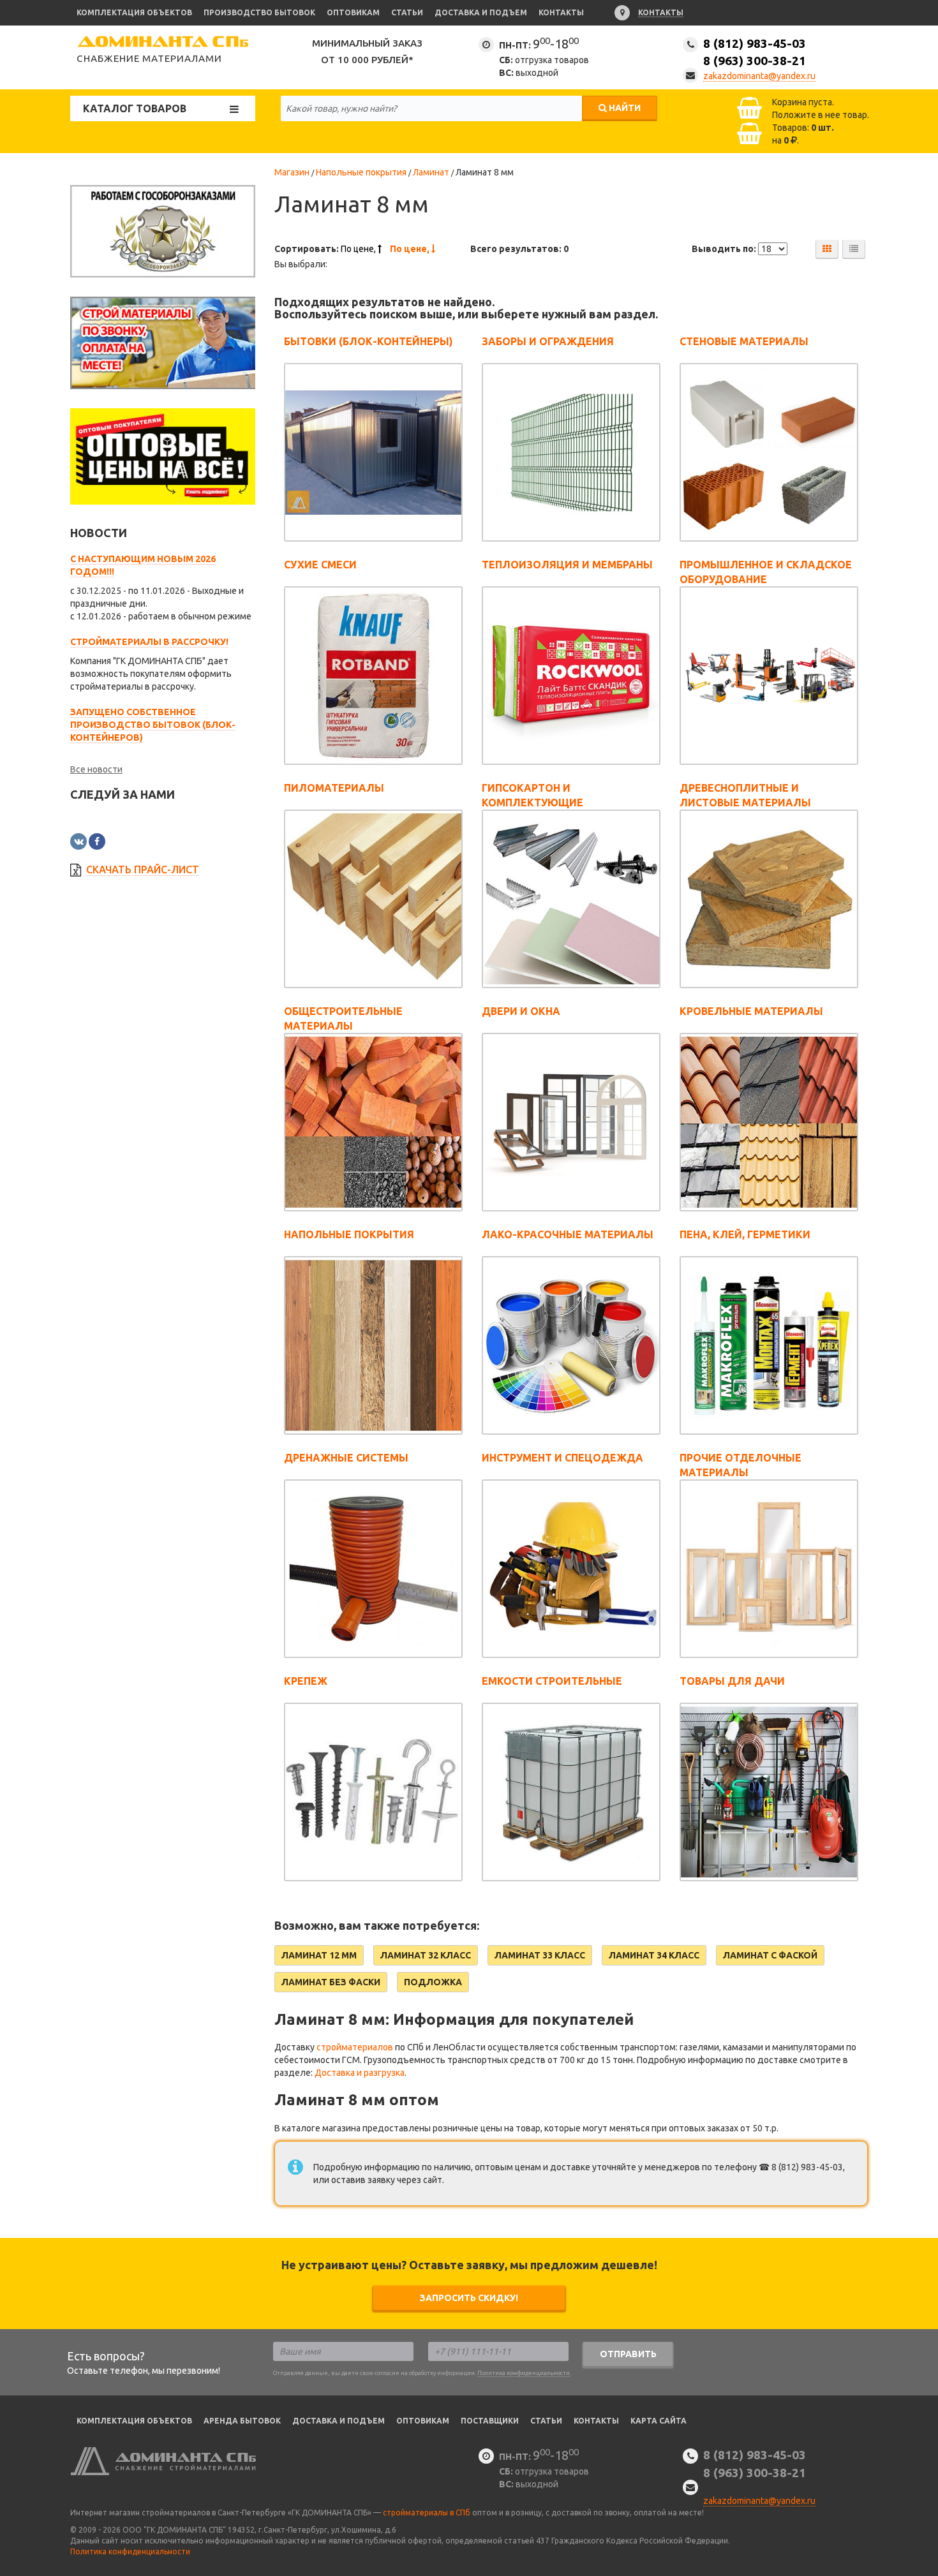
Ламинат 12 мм (319, 1955)
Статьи (407, 12)
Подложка (433, 1982)
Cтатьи (546, 2421)
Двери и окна (521, 1011)
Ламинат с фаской (770, 1955)
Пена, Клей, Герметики (745, 1234)
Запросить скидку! (469, 2298)
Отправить (628, 2354)
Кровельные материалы (751, 1011)
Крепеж (306, 1681)
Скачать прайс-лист (143, 870)
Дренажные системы (346, 1458)
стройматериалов (355, 2047)
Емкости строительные (552, 1681)
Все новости (96, 769)
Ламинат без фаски (331, 1982)
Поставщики (490, 2421)
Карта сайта (659, 2421)
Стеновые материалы (744, 341)
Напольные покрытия (349, 1234)
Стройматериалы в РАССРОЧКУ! (149, 642)
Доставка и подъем (481, 12)
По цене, (359, 249)
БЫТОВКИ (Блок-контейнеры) (368, 341)
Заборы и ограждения (548, 341)
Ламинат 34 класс (654, 1955)
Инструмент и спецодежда (562, 1458)
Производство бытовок (259, 12)
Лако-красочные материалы (568, 1234)
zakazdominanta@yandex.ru (759, 76)
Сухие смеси (320, 565)
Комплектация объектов (134, 12)
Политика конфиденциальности (524, 2373)
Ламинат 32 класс (426, 1955)
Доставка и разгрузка (360, 2073)
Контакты (561, 12)
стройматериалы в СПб (427, 2513)
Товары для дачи (732, 1681)
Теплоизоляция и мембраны (567, 565)
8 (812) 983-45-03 (755, 52)
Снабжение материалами (149, 58)
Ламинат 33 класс (540, 1955)
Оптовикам (353, 12)
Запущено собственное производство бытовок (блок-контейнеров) (153, 725)
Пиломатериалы (334, 788)
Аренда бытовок (242, 2421)
